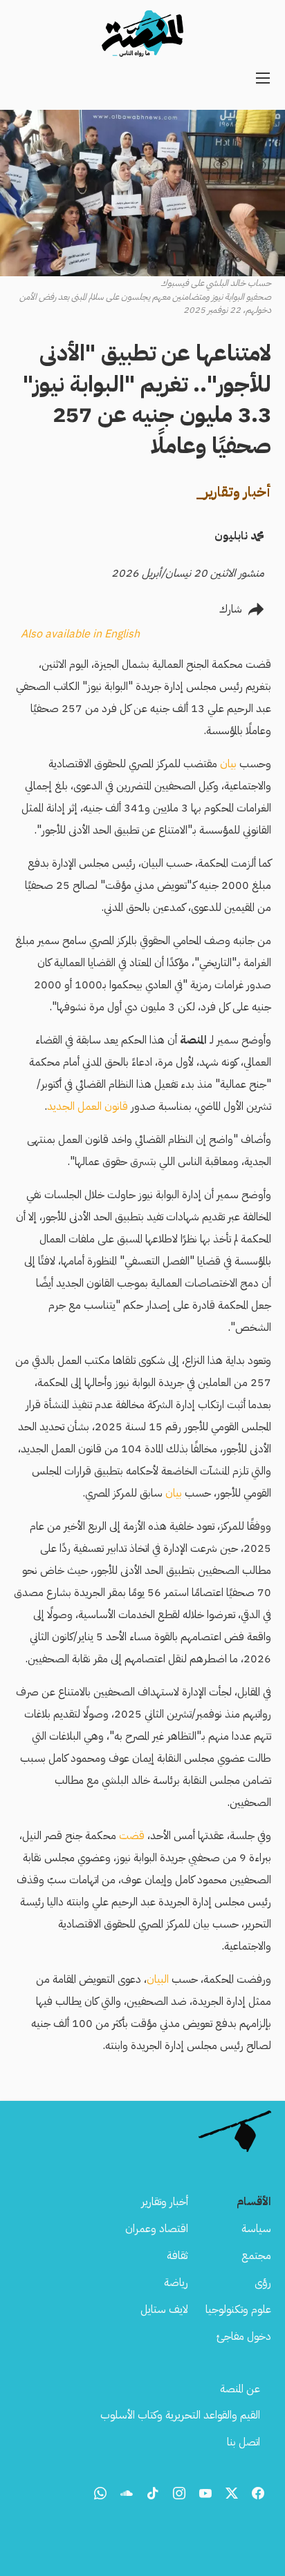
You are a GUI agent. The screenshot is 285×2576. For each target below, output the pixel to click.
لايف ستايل (164, 2309)
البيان (158, 1979)
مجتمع (256, 2256)
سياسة (256, 2229)
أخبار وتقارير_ (233, 492)
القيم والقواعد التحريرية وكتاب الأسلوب (180, 2415)
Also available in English (80, 634)
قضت (132, 1836)
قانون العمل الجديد (88, 1106)
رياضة (176, 2282)
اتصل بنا (243, 2442)
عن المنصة (240, 2389)
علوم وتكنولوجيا (238, 2309)
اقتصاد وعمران (157, 2229)
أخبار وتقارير (165, 2202)
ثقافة (177, 2256)
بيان (228, 764)
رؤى (263, 2282)
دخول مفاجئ (244, 2336)
